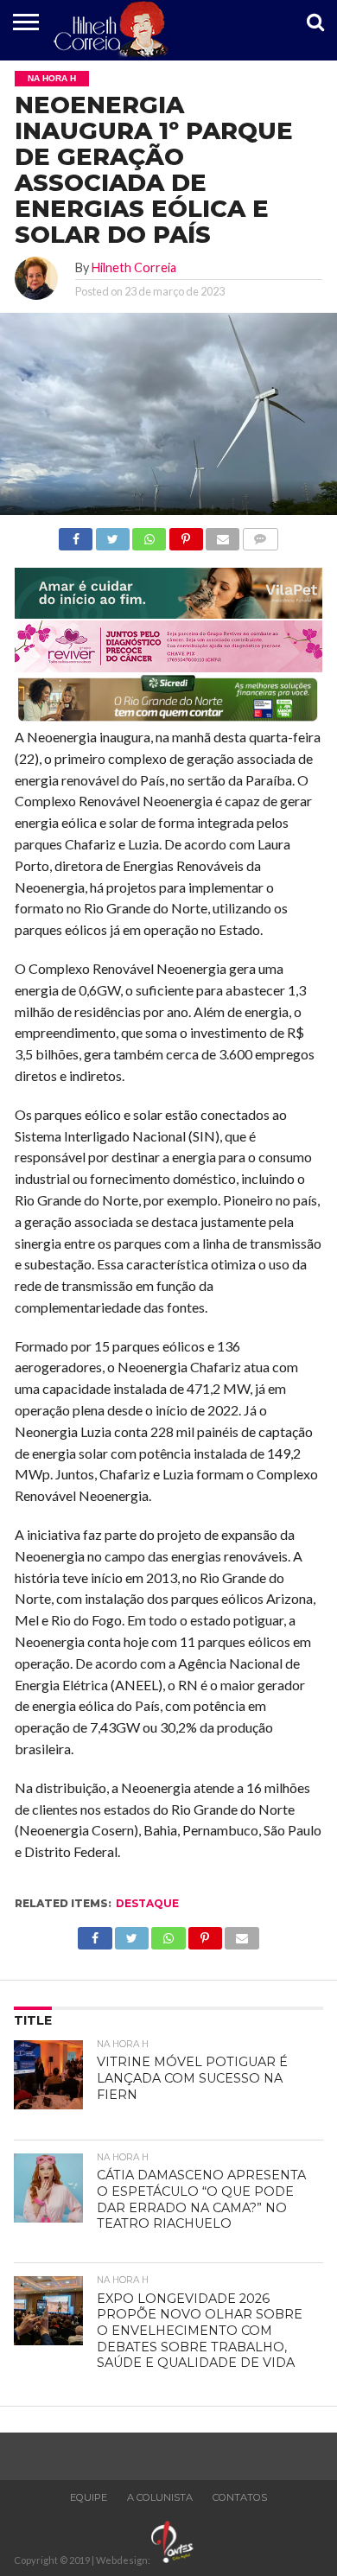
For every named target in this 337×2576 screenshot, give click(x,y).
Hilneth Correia (134, 267)
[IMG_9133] (168, 613)
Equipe (89, 2497)
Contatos (240, 2497)
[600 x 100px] (168, 719)
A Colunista (160, 2497)
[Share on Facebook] (76, 534)
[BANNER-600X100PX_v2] (168, 667)
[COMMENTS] (260, 534)
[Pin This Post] (185, 534)
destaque (147, 1903)
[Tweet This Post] (112, 534)
